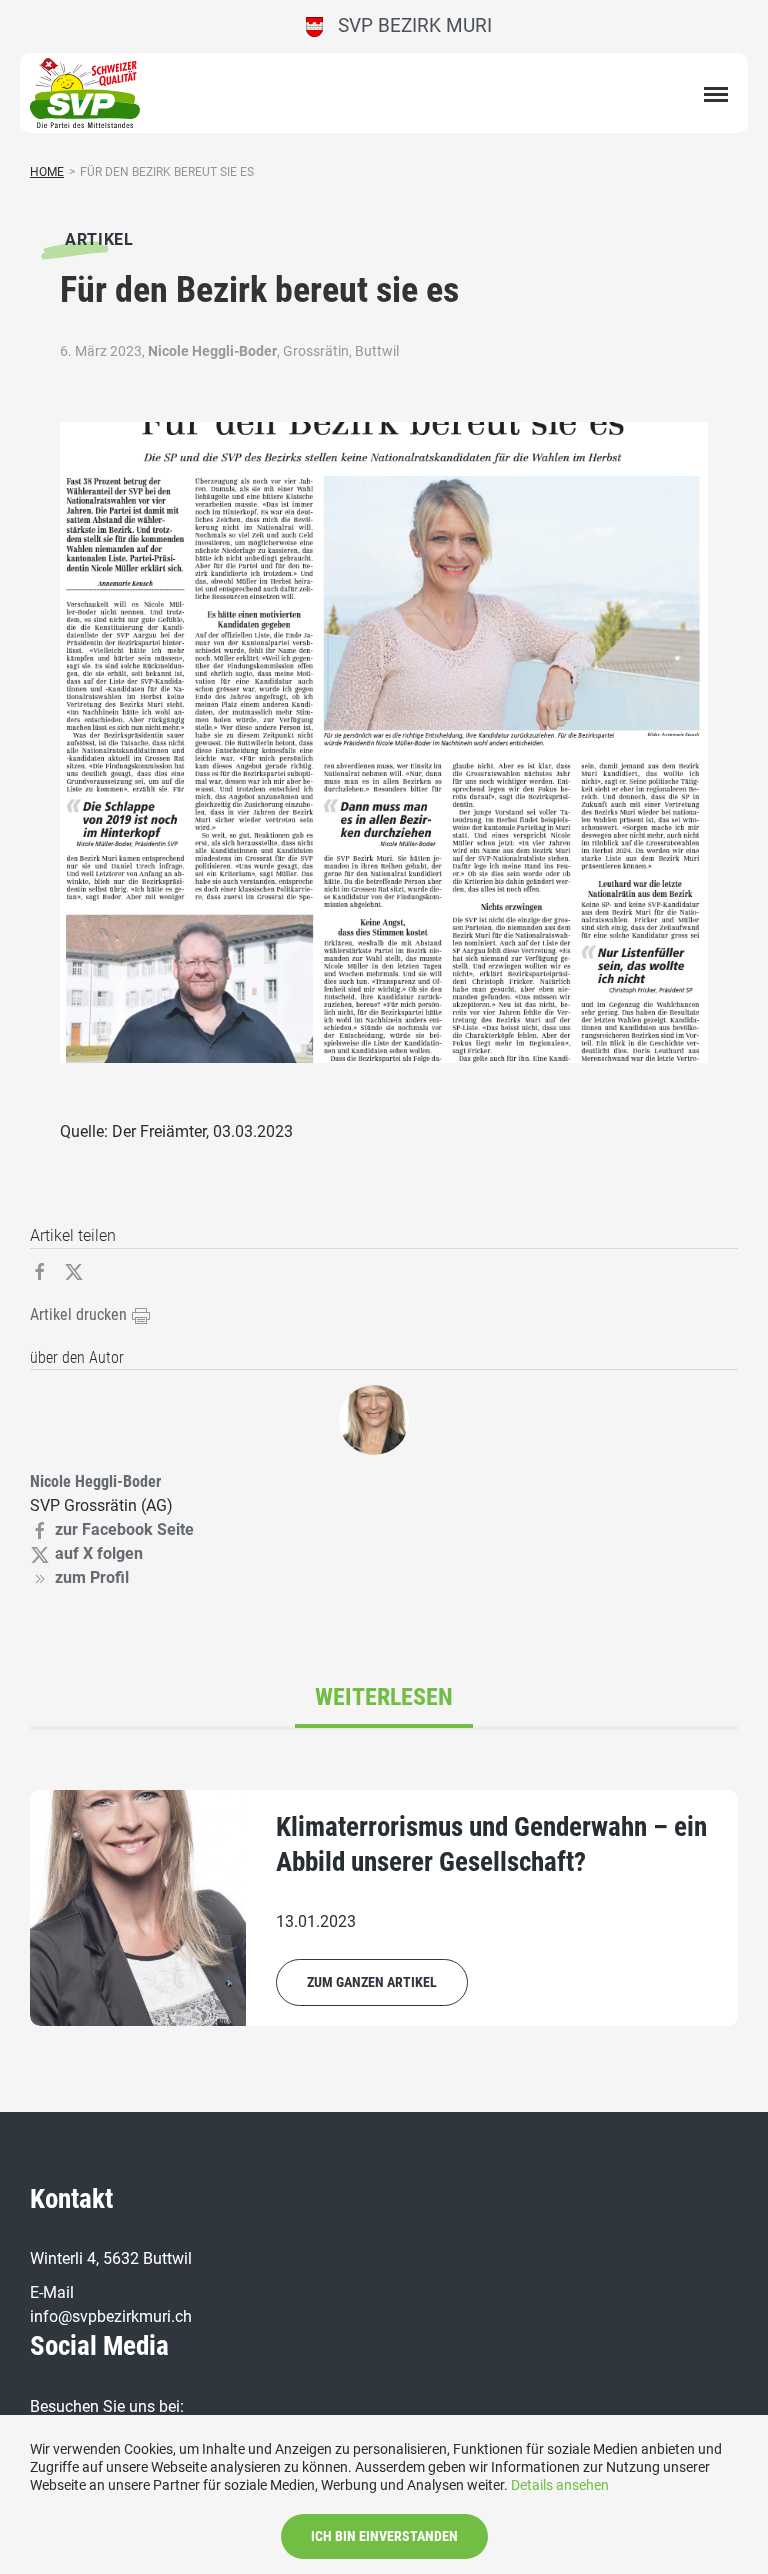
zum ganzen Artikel (372, 1982)
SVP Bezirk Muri (407, 25)
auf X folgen (99, 1553)
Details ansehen (560, 2485)
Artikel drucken (80, 1314)
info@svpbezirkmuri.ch (111, 2316)
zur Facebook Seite (124, 1529)
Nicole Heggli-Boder (212, 351)
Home (47, 172)
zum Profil (92, 1577)
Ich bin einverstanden (384, 2536)
